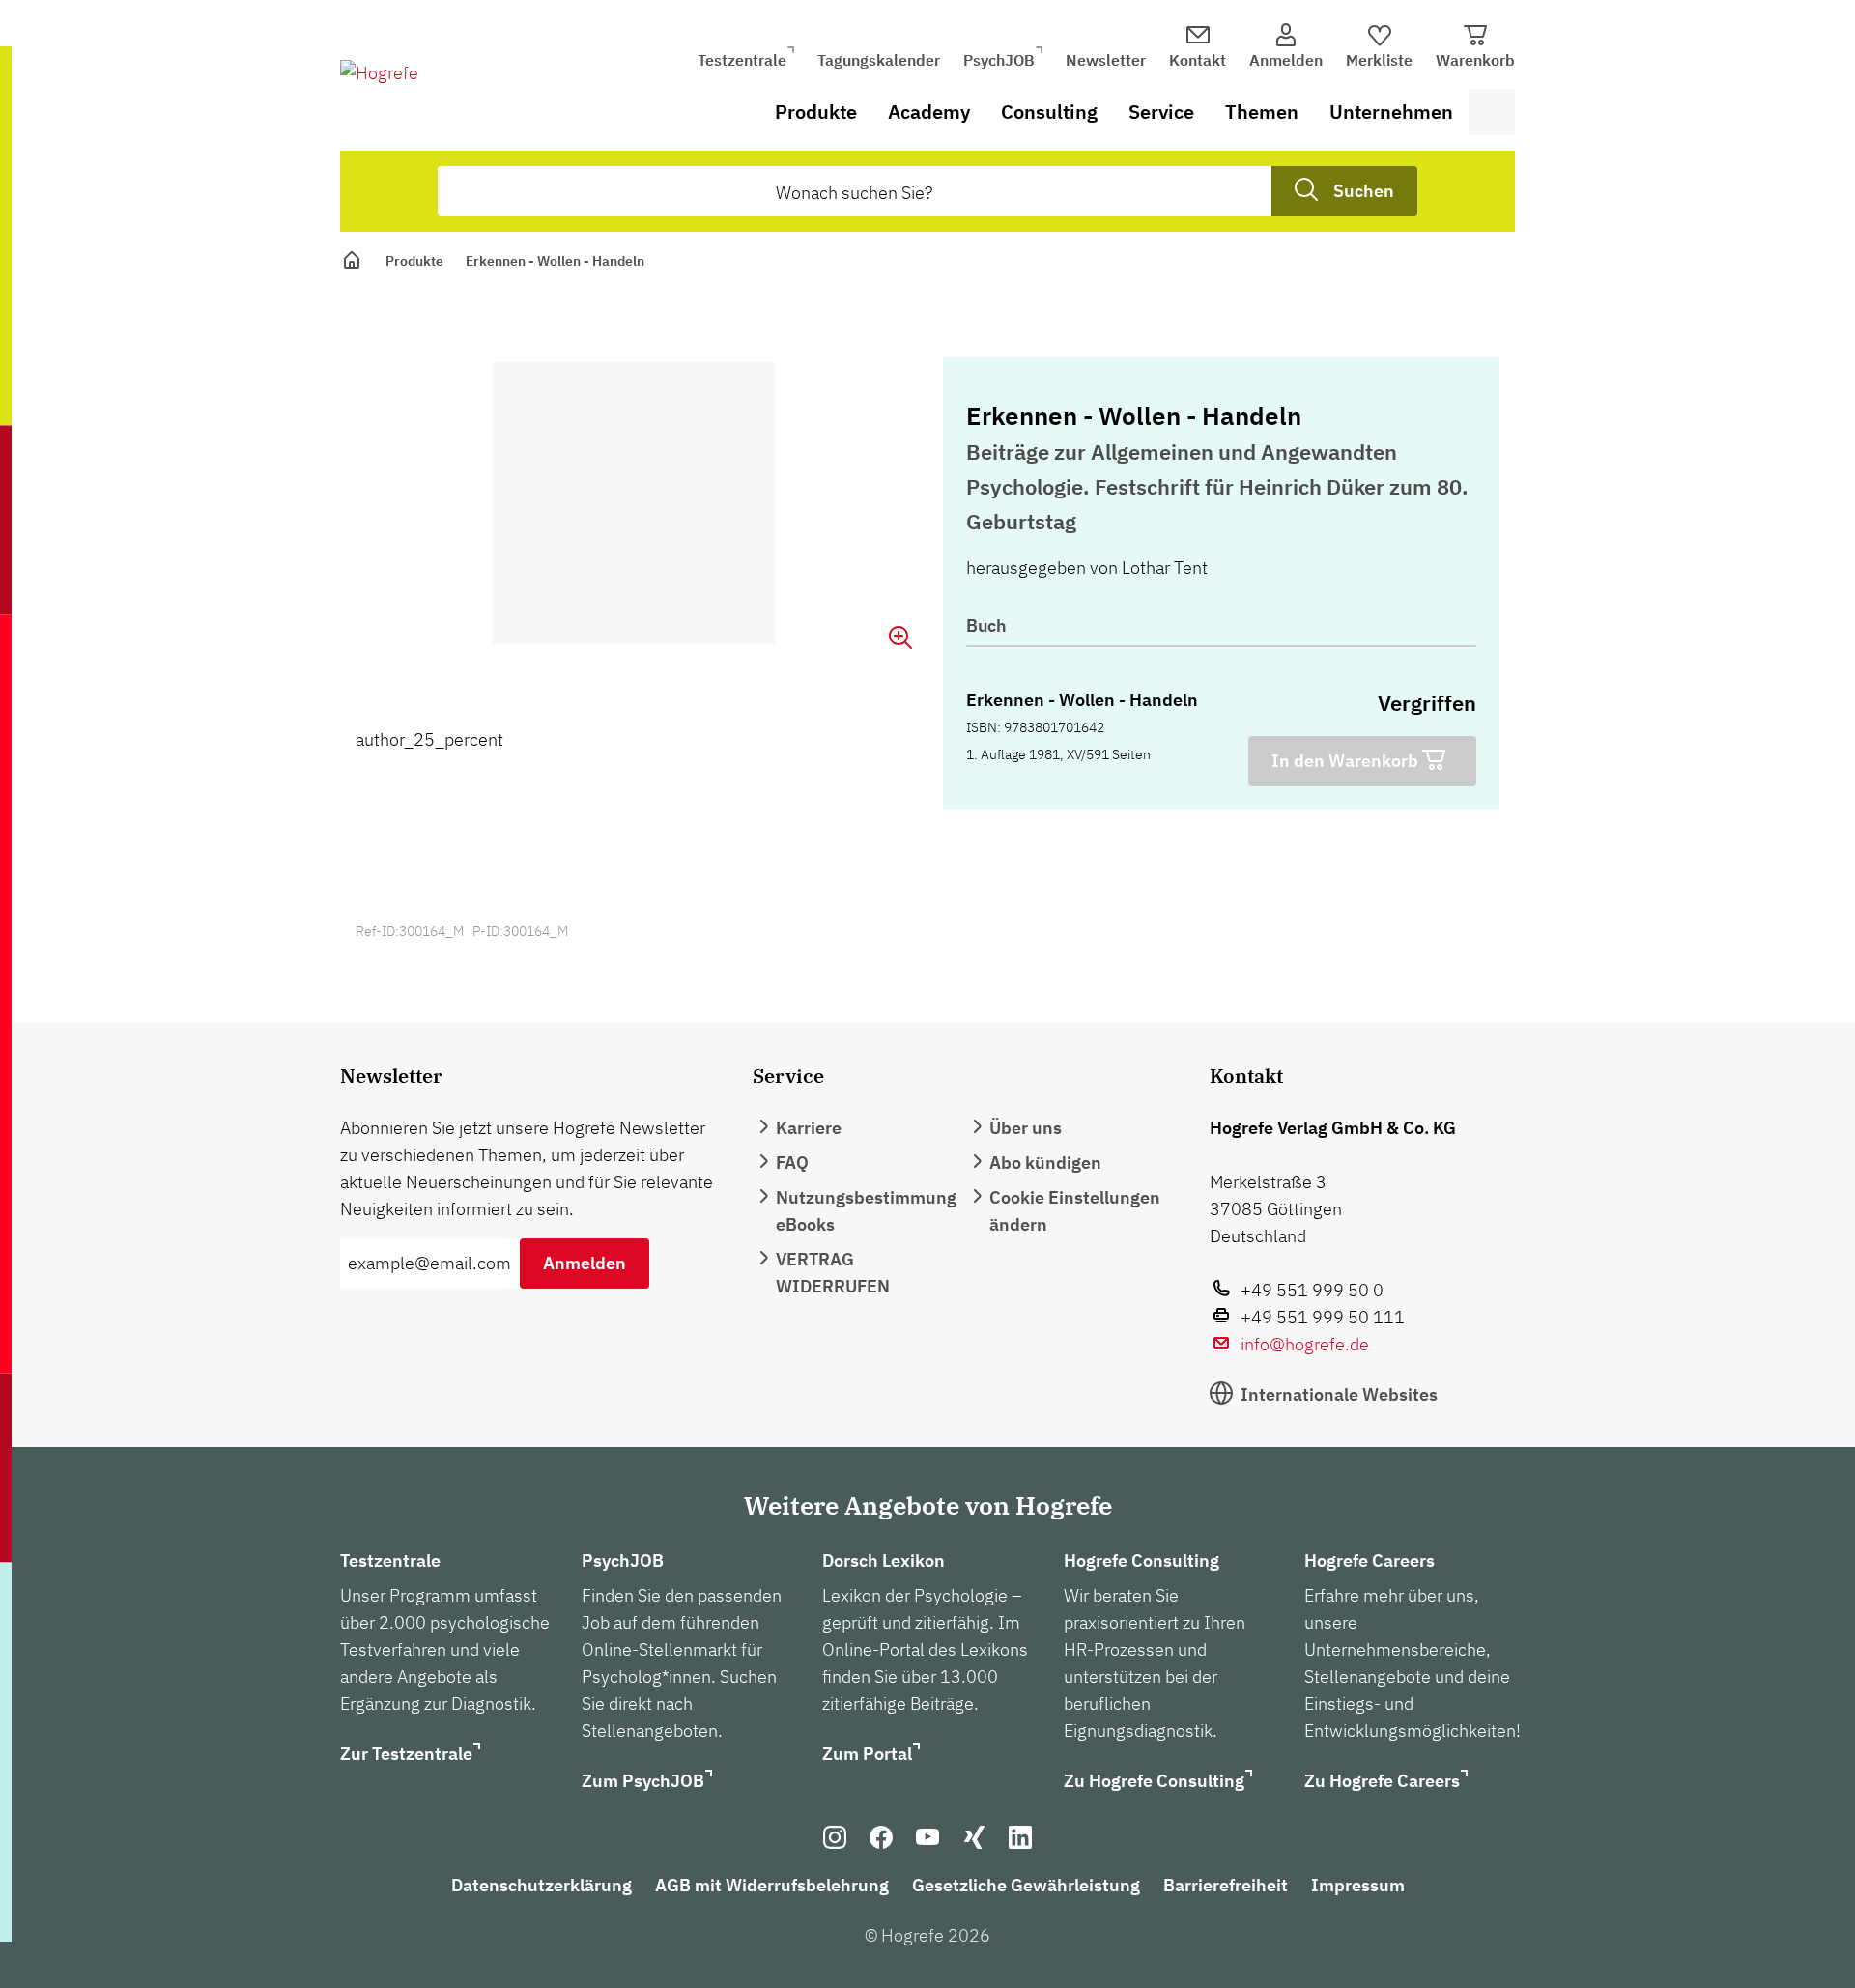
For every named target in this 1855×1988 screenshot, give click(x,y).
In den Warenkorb (1347, 761)
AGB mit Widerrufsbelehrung (772, 1885)
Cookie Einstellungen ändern (1075, 1211)
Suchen (1364, 191)
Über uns (1026, 1128)
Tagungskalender (879, 60)
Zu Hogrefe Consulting (1154, 1781)
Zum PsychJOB (643, 1781)
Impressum (1358, 1885)
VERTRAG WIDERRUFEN (833, 1273)
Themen (1262, 112)
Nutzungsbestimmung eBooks (866, 1211)
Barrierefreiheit (1226, 1885)
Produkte (816, 112)
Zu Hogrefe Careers (1382, 1781)
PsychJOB (999, 60)
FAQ (792, 1163)
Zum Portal (867, 1754)
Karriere (809, 1128)
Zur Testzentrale (406, 1754)
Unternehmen (1391, 112)
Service (1161, 112)
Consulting (1049, 112)
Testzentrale (742, 60)
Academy (929, 112)
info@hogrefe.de (1305, 1344)
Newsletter (1106, 60)
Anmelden (585, 1263)
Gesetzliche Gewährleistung (1026, 1885)
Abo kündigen (1045, 1163)
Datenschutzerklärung (542, 1885)
